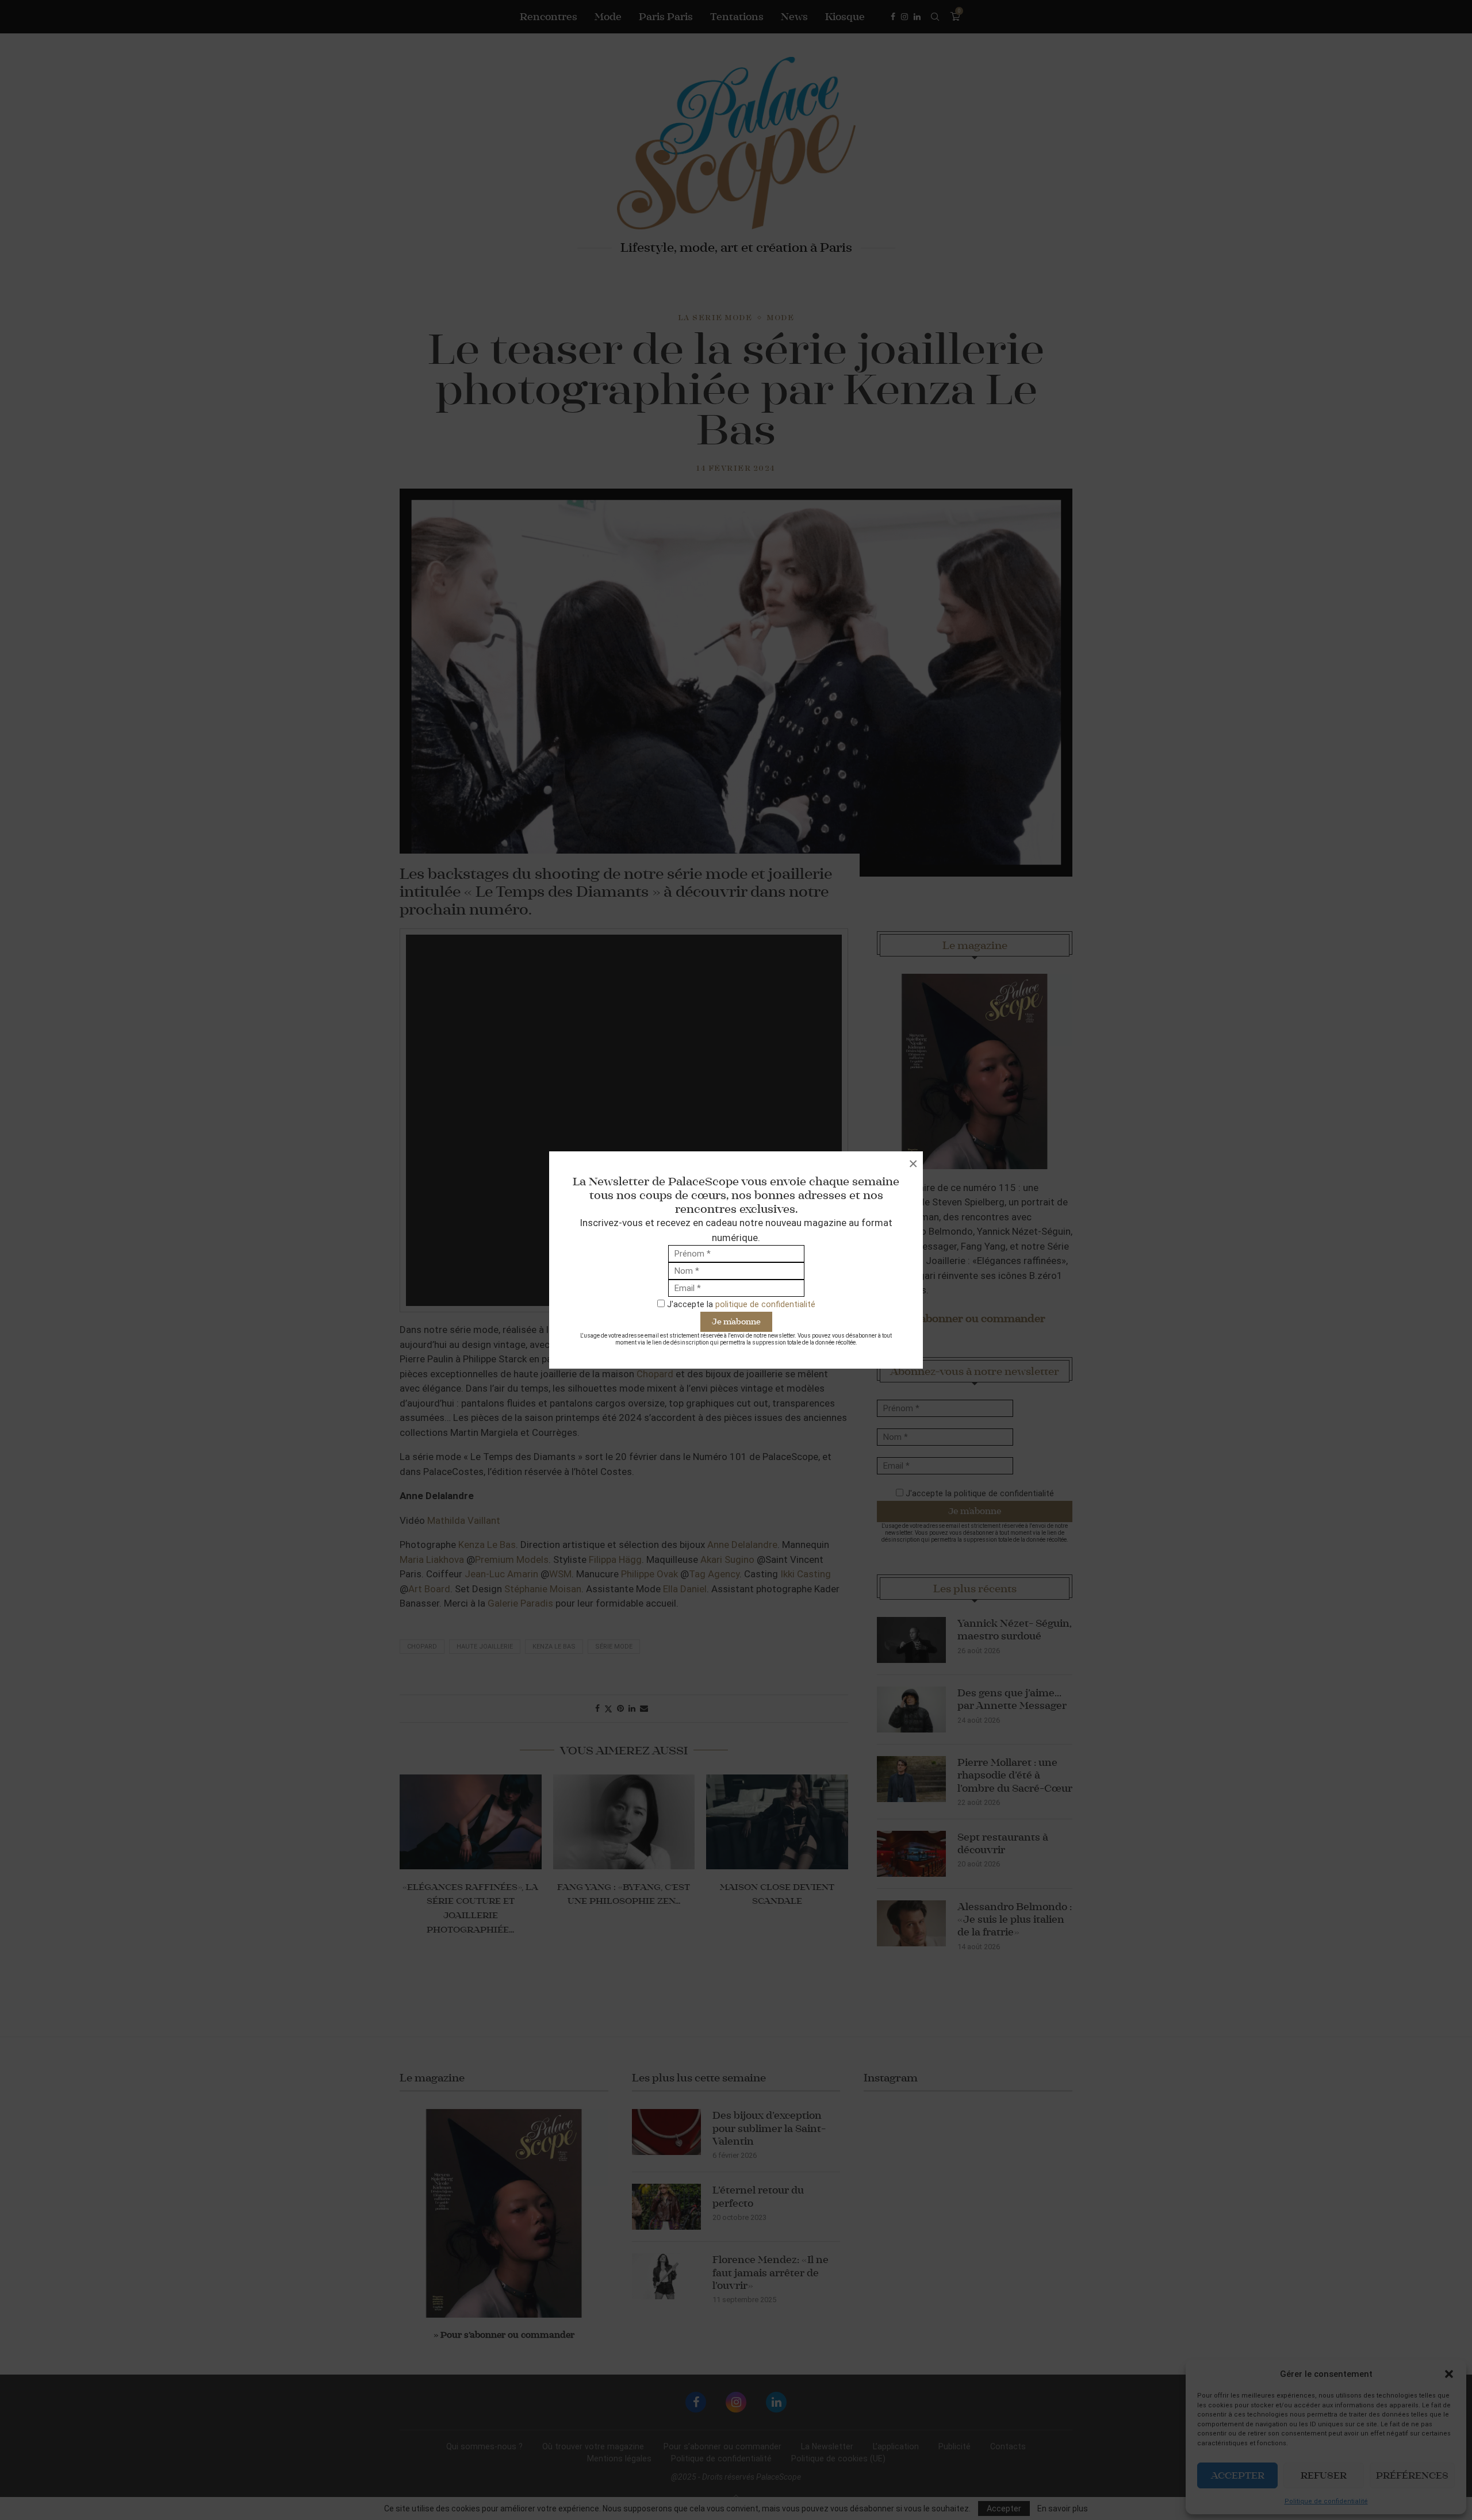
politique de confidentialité (765, 1304)
